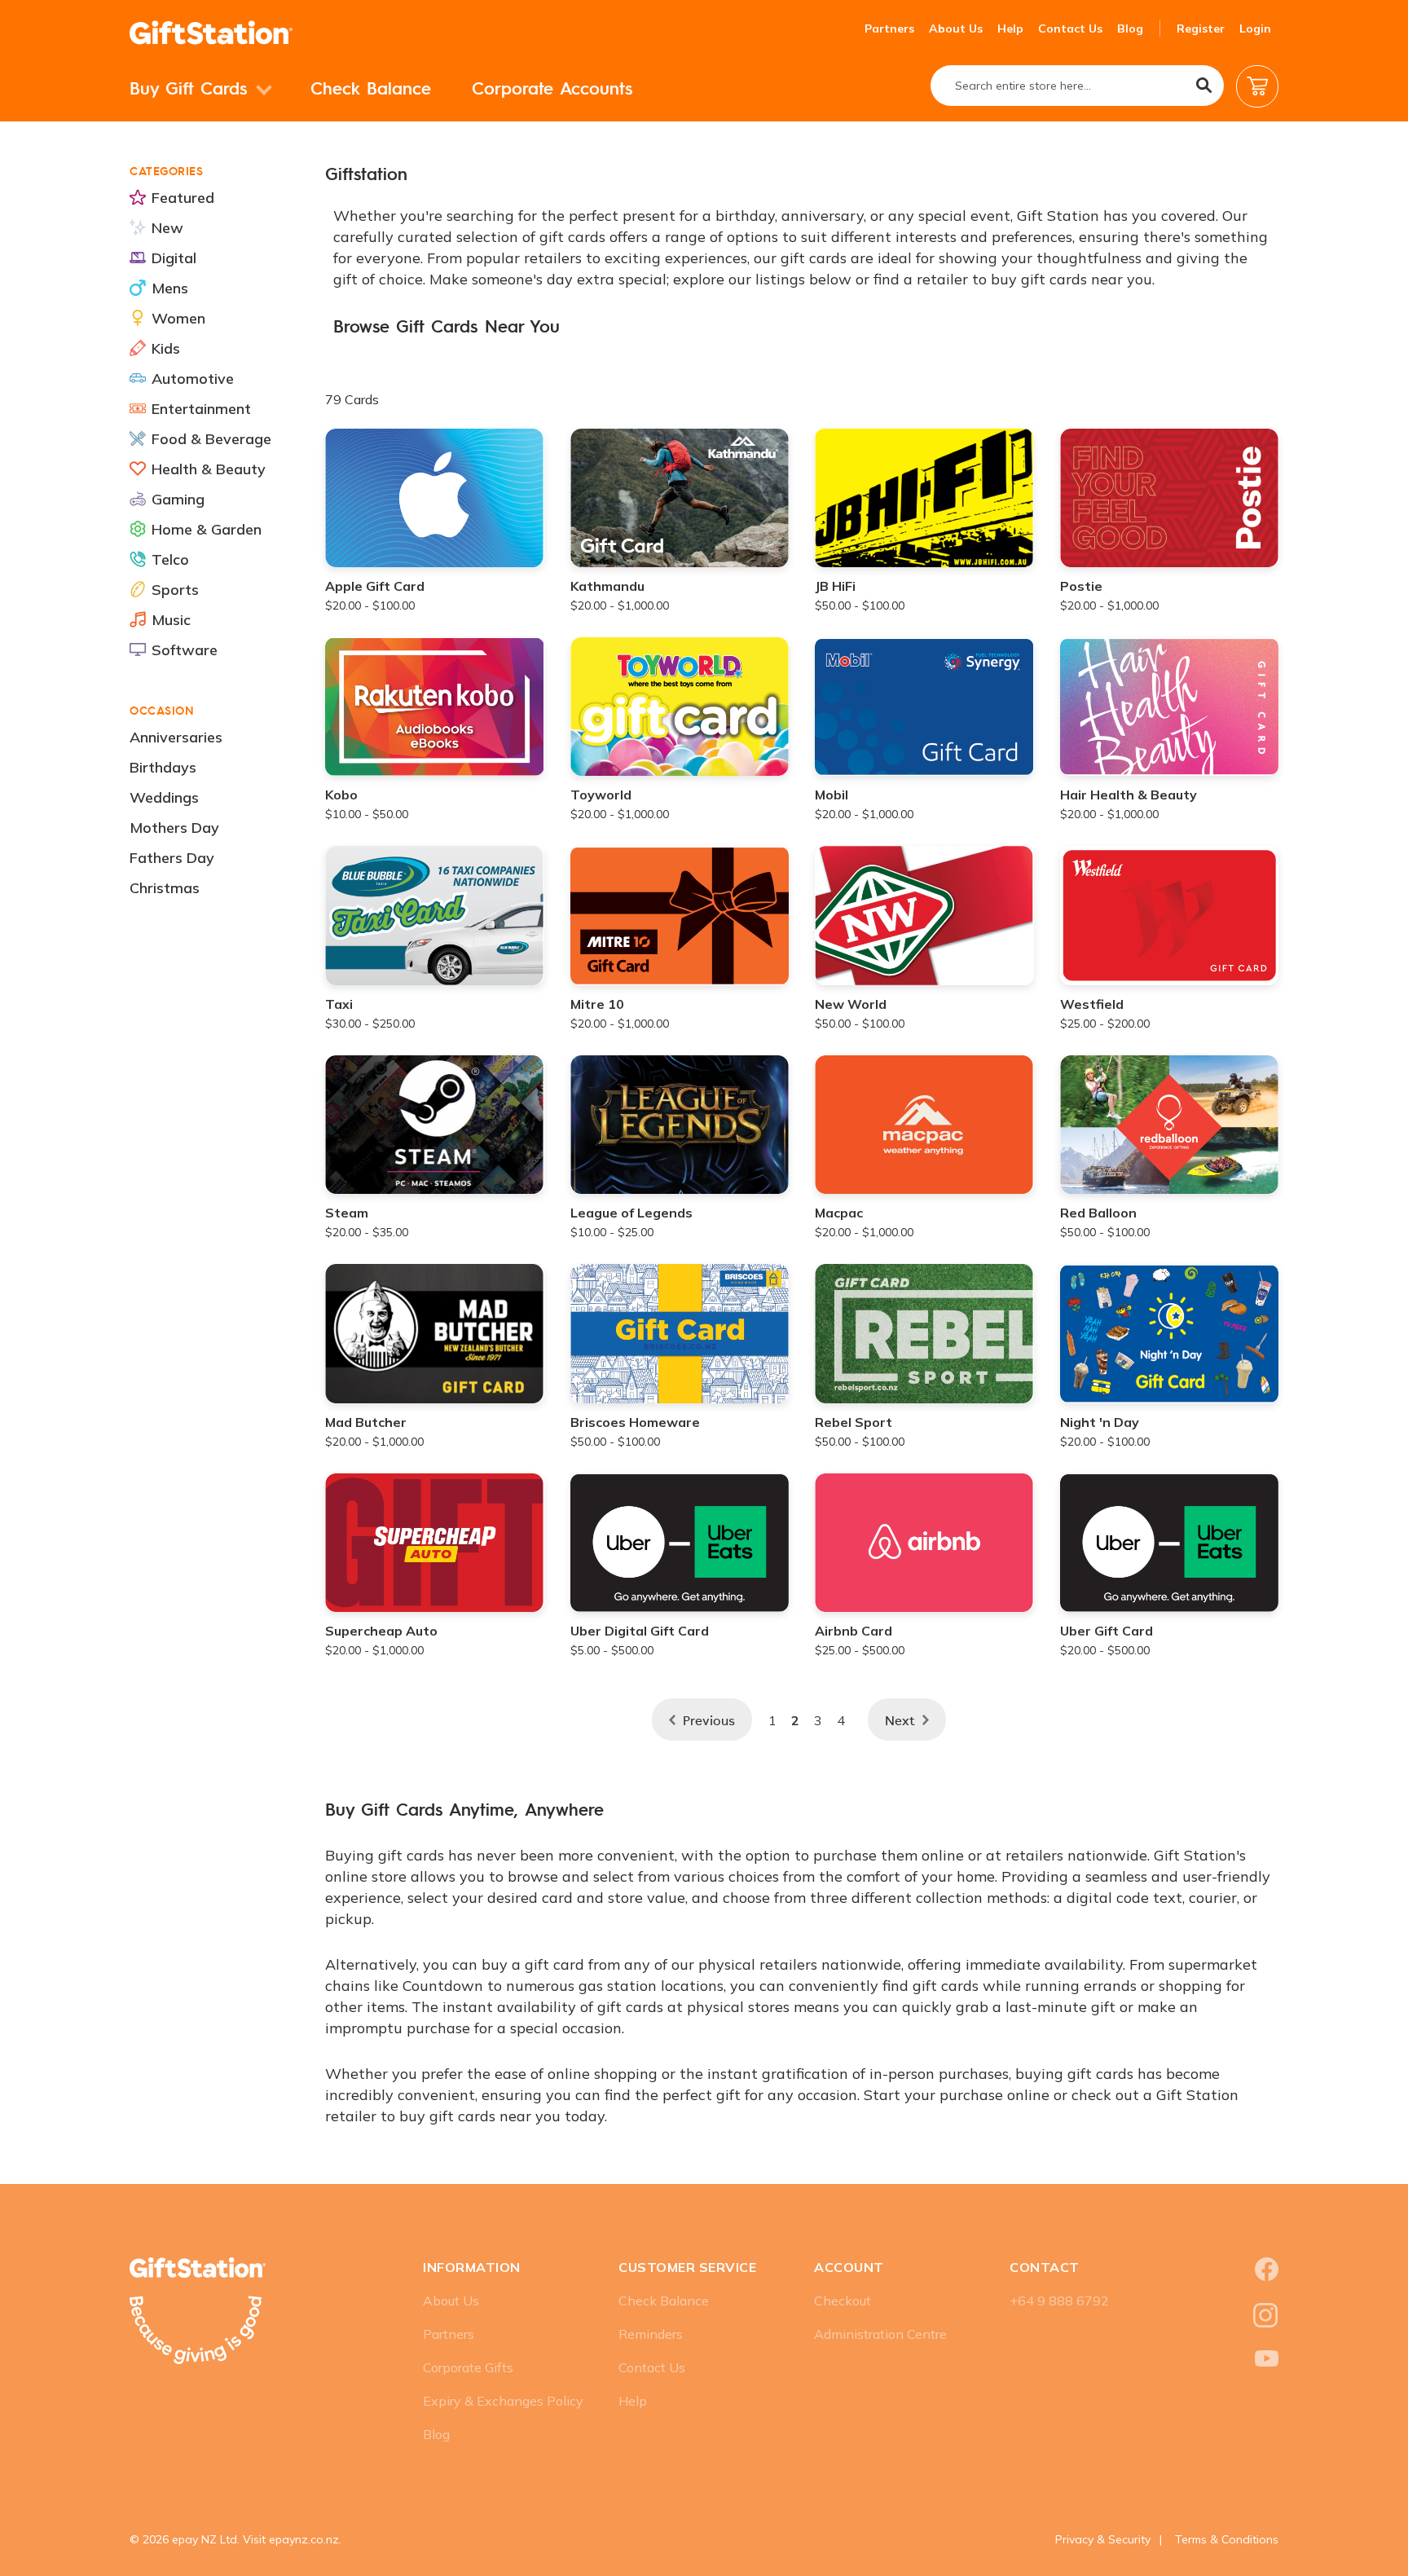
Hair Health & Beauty (1129, 795)
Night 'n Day (1100, 1422)
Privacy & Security (1103, 2539)
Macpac (839, 1213)
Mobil (832, 795)
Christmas (165, 888)
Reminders (651, 2334)
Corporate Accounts (552, 88)
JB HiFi (835, 586)
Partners (889, 29)
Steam (347, 1213)
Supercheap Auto (381, 1631)
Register (1201, 29)
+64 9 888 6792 (1059, 2301)
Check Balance (371, 88)
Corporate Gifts (468, 2367)
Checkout (843, 2301)
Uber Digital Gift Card (640, 1631)
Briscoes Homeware (635, 1422)
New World (851, 1004)
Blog (1130, 29)
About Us (956, 29)
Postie (1081, 586)
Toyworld (601, 795)
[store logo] (211, 33)
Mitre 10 (597, 1004)
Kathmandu (607, 586)
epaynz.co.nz (304, 2539)
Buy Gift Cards (192, 88)
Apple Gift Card (375, 586)
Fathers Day (172, 858)
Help (1010, 29)
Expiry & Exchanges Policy (503, 2401)
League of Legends (631, 1213)
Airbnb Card (854, 1631)
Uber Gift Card (1107, 1631)
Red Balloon (1098, 1213)
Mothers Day (174, 828)
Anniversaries (176, 737)
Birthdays (163, 767)
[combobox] (1077, 86)
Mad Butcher (366, 1422)
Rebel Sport (854, 1422)
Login (1255, 29)
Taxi (339, 1004)
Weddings (164, 797)
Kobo (341, 795)
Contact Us (1070, 29)
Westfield (1092, 1004)
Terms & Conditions (1227, 2539)
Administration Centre (880, 2334)
